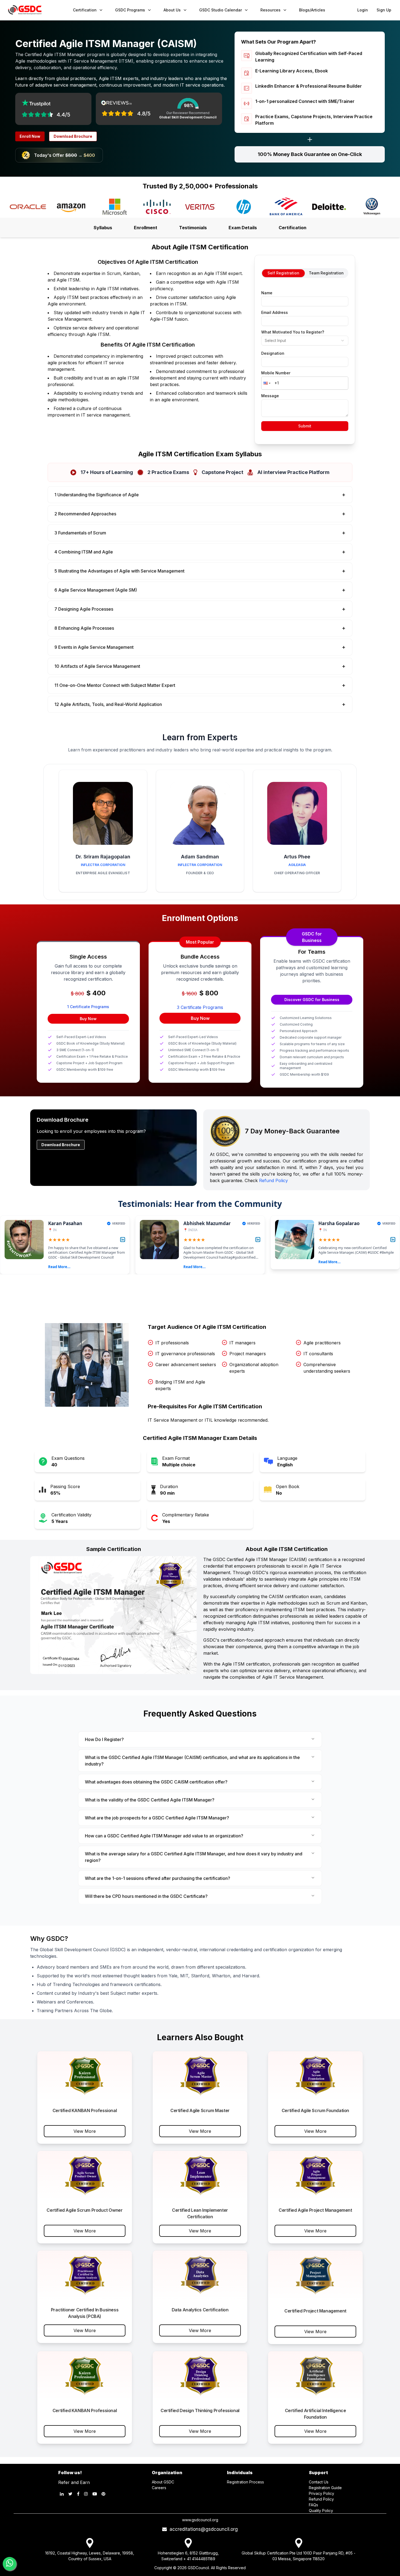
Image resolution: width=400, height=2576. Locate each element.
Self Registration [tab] (283, 273)
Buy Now (88, 1019)
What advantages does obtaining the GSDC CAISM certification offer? (156, 1782)
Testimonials (193, 228)
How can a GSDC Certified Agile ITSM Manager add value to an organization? (164, 1836)
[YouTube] (95, 2494)
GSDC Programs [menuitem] (130, 10)
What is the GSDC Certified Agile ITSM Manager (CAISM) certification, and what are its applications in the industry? (192, 1761)
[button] (266, 383)
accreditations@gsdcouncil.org (202, 2529)
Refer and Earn (74, 2482)
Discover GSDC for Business (312, 1000)
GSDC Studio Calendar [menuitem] (221, 10)
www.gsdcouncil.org (200, 2520)
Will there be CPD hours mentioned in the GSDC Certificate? (146, 1896)
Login (363, 10)
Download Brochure (73, 136)
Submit (305, 426)
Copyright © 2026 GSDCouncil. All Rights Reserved (200, 2568)
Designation (273, 353)
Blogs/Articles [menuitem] (312, 10)
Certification (293, 228)
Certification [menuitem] (85, 10)
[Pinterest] (103, 2494)
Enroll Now (30, 136)
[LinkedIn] (62, 2494)
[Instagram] (86, 2494)
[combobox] (305, 341)
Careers (159, 2488)
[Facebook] (78, 2494)
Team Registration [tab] (326, 273)
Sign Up (384, 10)
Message (270, 396)
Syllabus (103, 228)
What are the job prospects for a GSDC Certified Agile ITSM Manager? (157, 1818)
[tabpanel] (305, 359)
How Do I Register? (104, 1739)
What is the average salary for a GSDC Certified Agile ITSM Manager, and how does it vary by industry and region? (194, 1857)
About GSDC (163, 2482)
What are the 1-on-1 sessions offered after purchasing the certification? (158, 1878)
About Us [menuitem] (172, 10)
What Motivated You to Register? (293, 332)
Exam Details (243, 228)
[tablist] (305, 273)
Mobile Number (276, 373)
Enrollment (146, 228)
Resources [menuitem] (270, 10)
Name (267, 293)
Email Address (275, 313)
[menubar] (199, 10)
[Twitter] (70, 2494)
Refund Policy (273, 1180)
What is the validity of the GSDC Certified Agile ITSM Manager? (150, 1800)
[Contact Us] (10, 2564)
